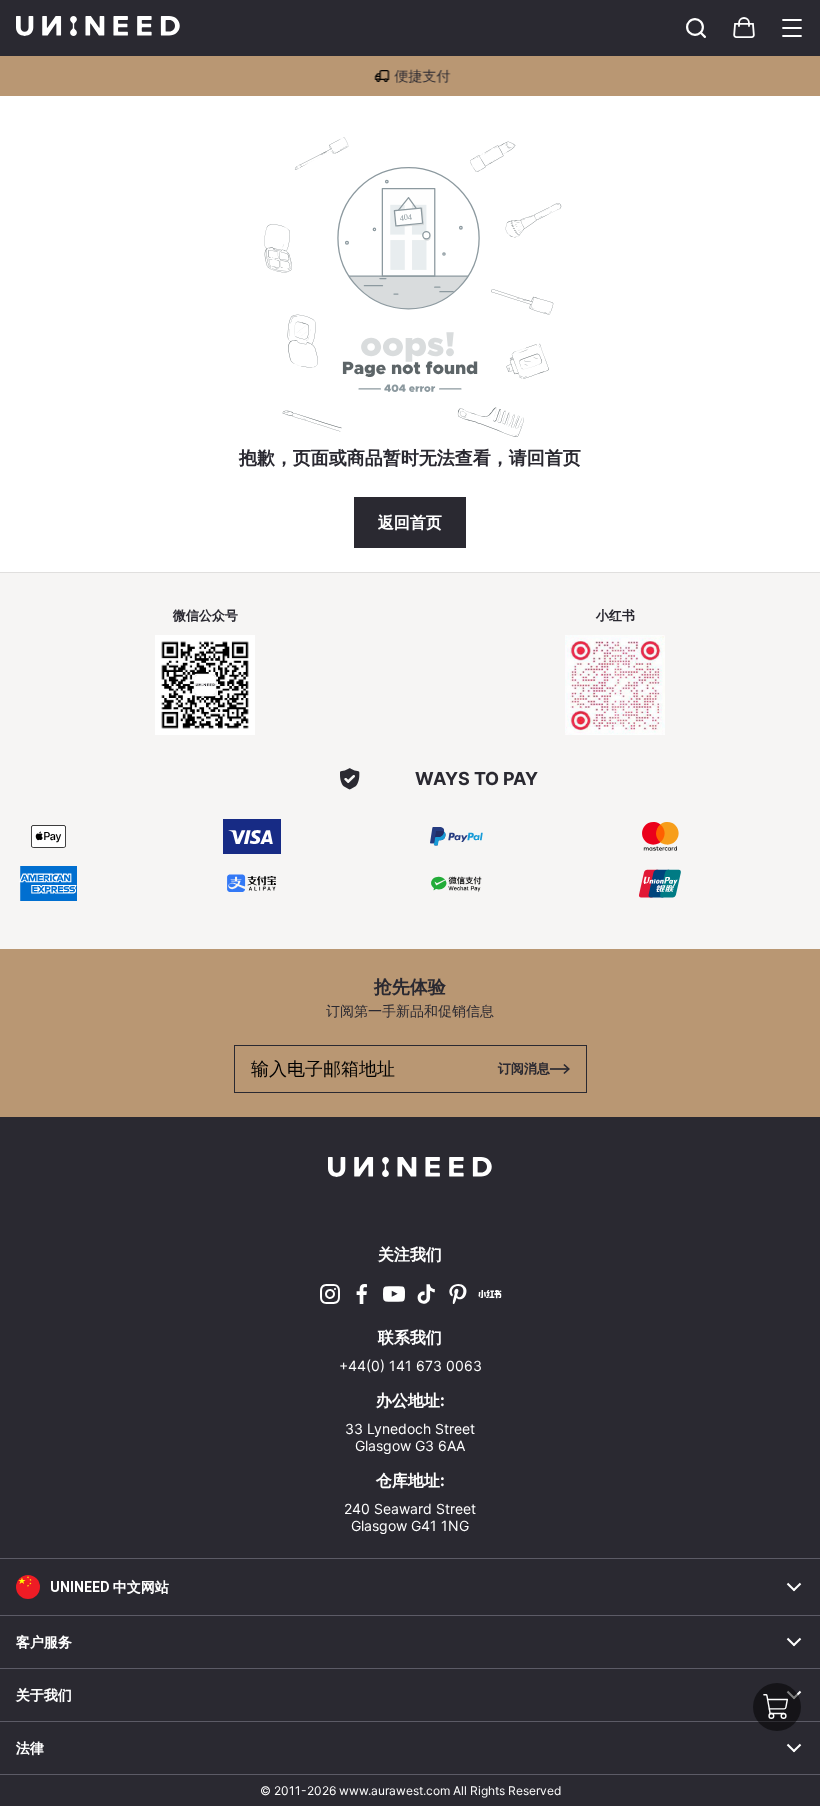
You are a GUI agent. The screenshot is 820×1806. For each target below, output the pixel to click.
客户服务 (44, 1642)
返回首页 (410, 522)
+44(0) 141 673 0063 (410, 1365)
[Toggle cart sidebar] (696, 28)
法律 (30, 1748)
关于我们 (44, 1695)
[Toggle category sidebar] (792, 28)
